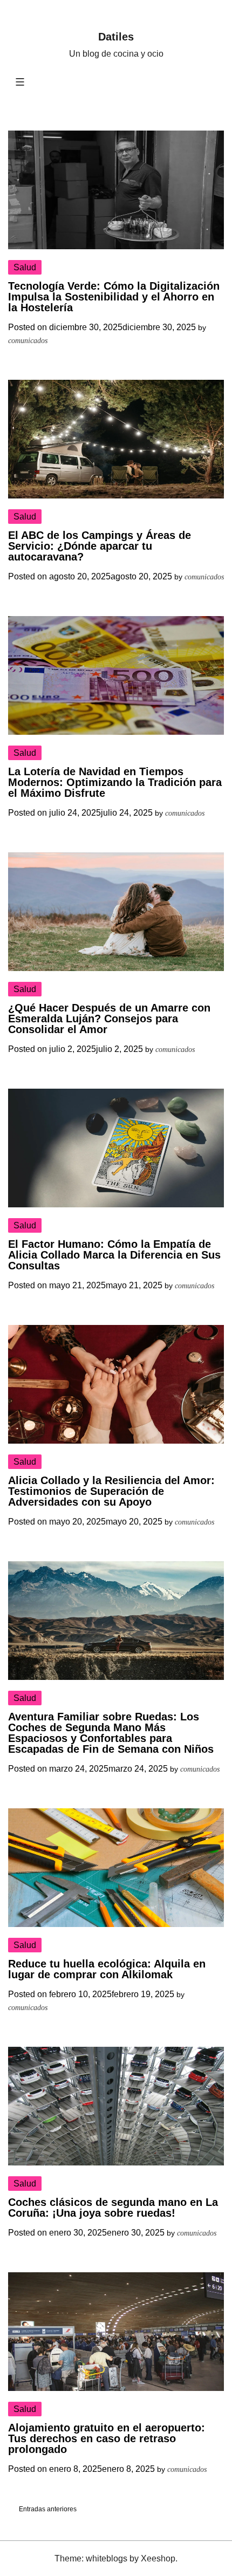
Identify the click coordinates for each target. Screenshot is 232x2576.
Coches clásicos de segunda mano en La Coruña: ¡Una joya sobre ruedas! (113, 2208)
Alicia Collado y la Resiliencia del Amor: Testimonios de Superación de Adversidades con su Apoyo (111, 1491)
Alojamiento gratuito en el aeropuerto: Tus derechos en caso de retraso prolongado (107, 2438)
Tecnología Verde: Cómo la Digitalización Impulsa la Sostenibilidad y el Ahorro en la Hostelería (114, 297)
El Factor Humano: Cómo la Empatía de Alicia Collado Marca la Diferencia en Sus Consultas (114, 1255)
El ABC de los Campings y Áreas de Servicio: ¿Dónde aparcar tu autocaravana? (100, 546)
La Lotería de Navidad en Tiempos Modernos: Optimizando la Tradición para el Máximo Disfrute (115, 782)
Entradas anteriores (48, 2509)
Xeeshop (158, 2558)
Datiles (116, 37)
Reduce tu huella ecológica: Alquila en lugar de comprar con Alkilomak (107, 1969)
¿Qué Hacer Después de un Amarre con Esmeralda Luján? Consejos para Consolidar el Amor (109, 1019)
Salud (25, 267)
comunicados (28, 341)
